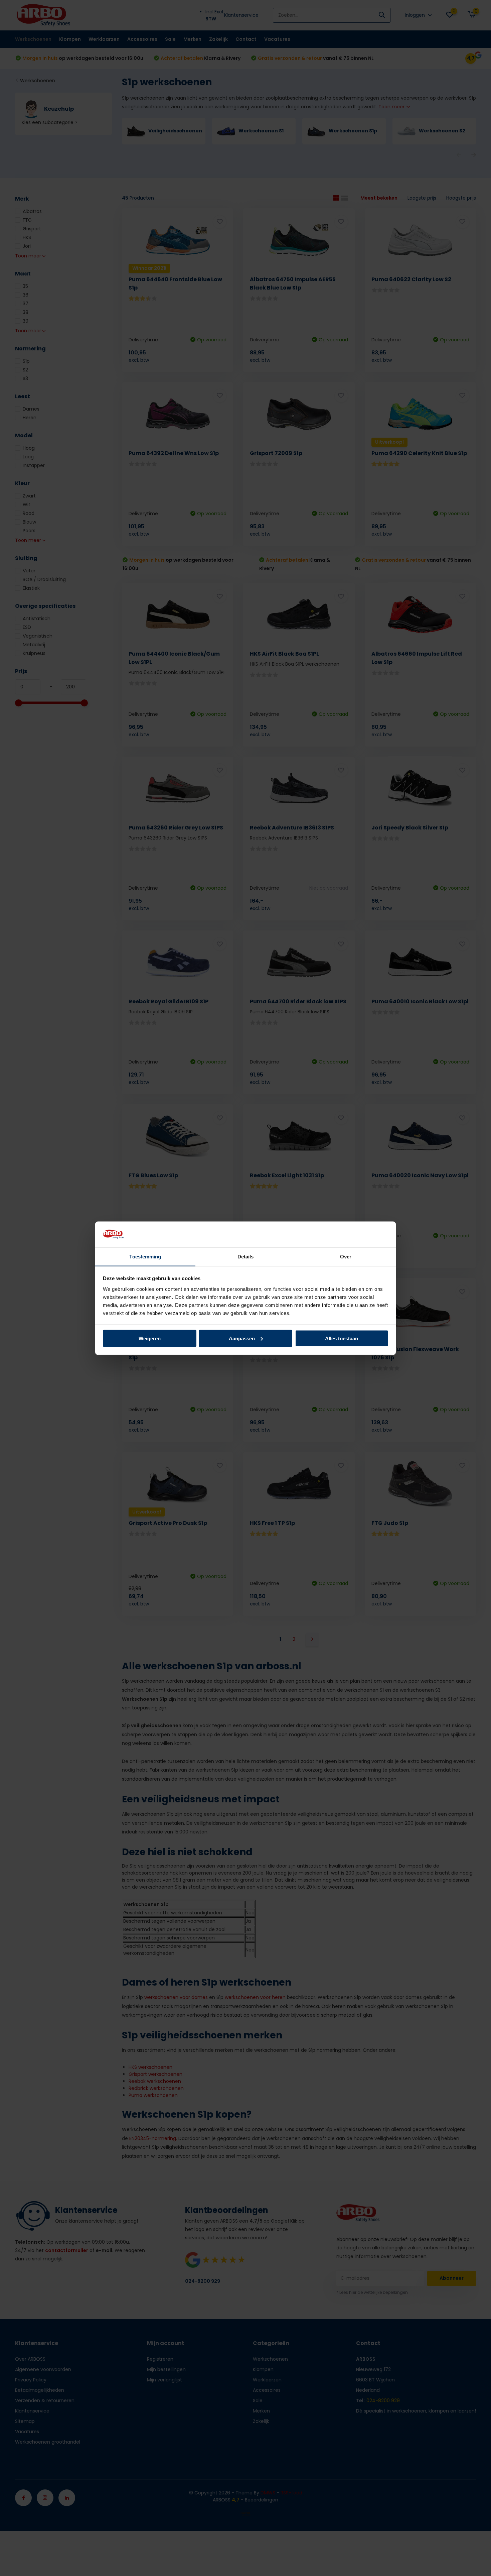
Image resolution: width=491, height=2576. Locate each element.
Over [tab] (346, 1256)
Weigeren (150, 1338)
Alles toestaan (342, 1338)
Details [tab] (246, 1256)
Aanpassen (242, 1338)
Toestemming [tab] (145, 1256)
